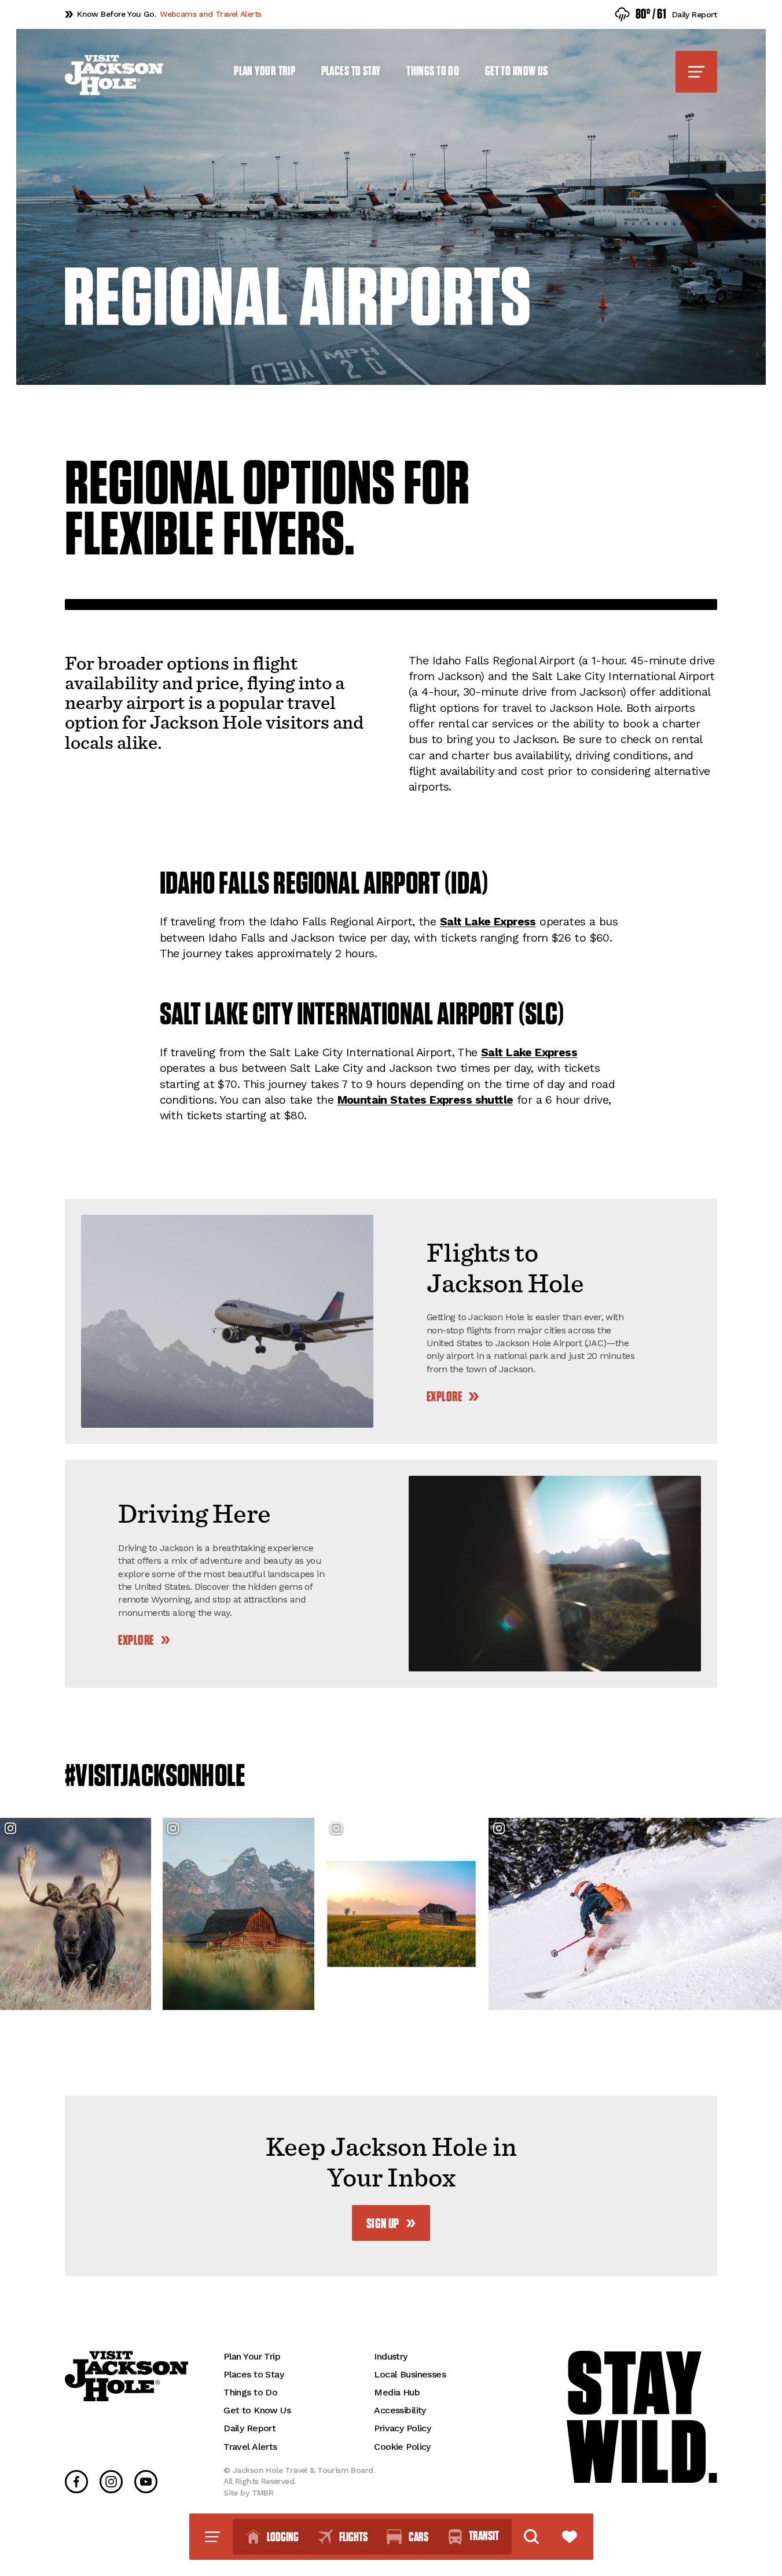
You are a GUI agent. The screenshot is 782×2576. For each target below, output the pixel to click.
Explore (444, 1397)
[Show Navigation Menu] (696, 72)
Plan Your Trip (265, 71)
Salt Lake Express (488, 922)
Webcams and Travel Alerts (169, 14)
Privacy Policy (402, 2428)
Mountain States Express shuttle (425, 1100)
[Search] (531, 2537)
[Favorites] (570, 2537)
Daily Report (249, 2428)
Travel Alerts (250, 2447)
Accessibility (400, 2410)
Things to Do (433, 71)
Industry (390, 2356)
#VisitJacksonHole (155, 1776)
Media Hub (397, 2392)
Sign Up (383, 2224)
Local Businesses (410, 2374)
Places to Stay (351, 71)
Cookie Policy (402, 2447)
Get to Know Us (517, 71)
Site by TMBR (248, 2493)
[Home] (114, 75)
